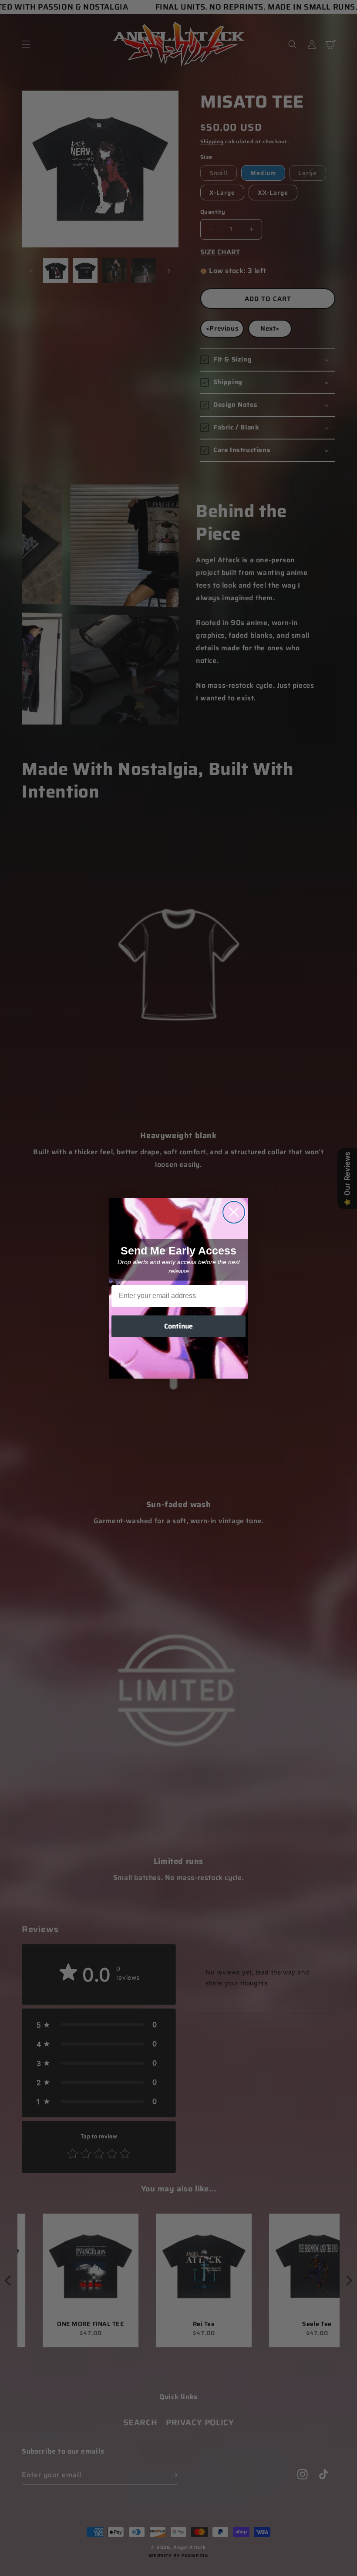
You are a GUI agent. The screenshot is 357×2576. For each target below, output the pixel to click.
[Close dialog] (234, 1212)
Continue (178, 1326)
